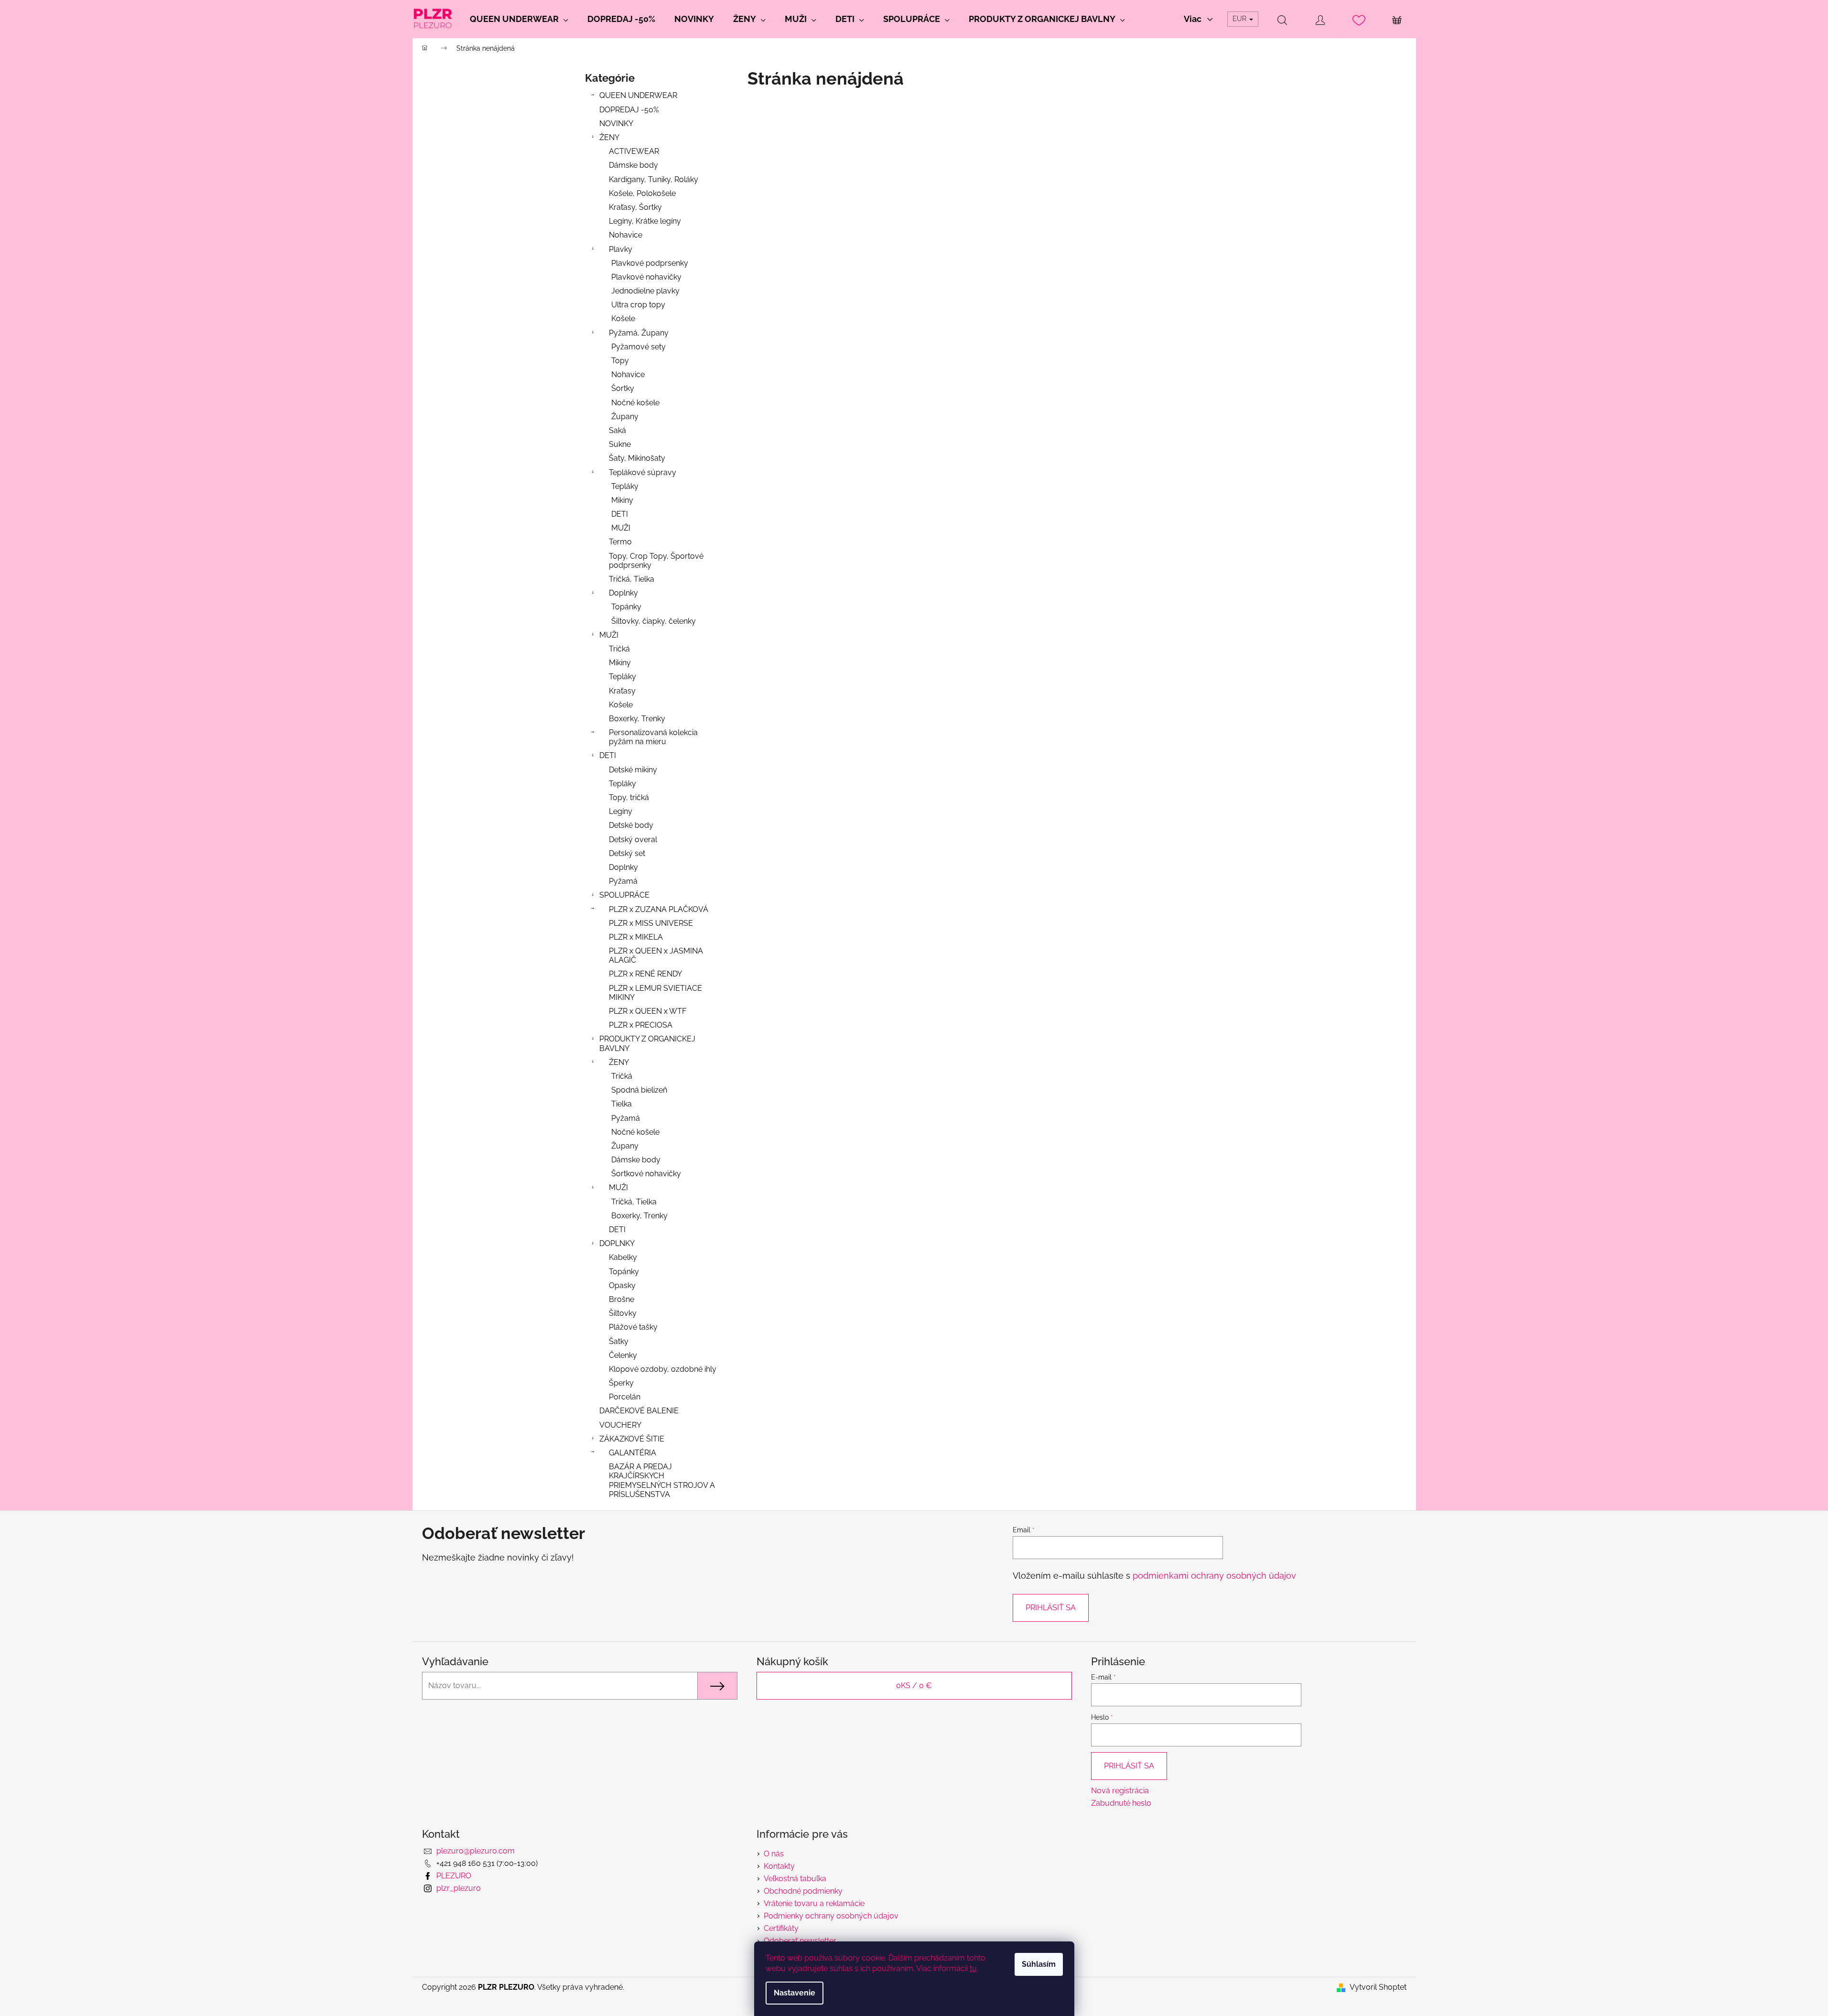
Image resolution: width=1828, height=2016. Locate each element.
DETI (620, 514)
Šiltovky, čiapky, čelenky (654, 621)
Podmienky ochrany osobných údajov (831, 1916)
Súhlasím (1039, 1964)
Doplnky (623, 593)
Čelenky (623, 1355)
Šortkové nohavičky (646, 1174)
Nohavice (626, 235)
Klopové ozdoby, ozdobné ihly (663, 1369)
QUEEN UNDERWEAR (638, 95)
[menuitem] (519, 19)
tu (973, 1968)
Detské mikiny (633, 770)
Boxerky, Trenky (637, 719)
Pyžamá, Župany (639, 333)
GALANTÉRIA (633, 1453)
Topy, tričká (629, 797)
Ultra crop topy (638, 305)
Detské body (631, 825)
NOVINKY (616, 124)
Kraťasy (622, 691)
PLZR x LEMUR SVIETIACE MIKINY (655, 993)
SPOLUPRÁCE (624, 895)
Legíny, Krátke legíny (645, 221)
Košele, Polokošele (642, 193)
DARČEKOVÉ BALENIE (639, 1411)
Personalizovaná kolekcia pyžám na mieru (653, 737)
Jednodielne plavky (645, 291)
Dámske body (633, 165)
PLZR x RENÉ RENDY (645, 974)
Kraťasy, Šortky (635, 207)
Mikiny (622, 500)
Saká (617, 430)
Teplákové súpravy (643, 472)
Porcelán (625, 1397)
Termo (620, 542)
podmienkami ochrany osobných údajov (1214, 1576)
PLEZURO (454, 1876)
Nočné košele (635, 403)
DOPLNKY (617, 1243)
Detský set (627, 853)
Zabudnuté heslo (1121, 1803)
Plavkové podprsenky (650, 263)
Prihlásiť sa (1051, 1608)
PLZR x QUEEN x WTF (648, 1011)
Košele (623, 319)
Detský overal (633, 840)
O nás (774, 1854)
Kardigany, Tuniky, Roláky (654, 179)
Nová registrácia (1120, 1791)
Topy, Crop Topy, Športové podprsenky (656, 561)
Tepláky (625, 486)
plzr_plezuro (459, 1888)
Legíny (621, 811)
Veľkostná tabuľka (795, 1879)
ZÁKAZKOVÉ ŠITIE (632, 1439)
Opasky (622, 1285)
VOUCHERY (620, 1425)
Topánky (626, 607)
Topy (620, 361)
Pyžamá (623, 881)
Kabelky (623, 1257)
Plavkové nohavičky (646, 277)
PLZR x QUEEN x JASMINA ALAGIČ (656, 955)
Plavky (621, 249)
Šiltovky (623, 1313)
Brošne (622, 1299)
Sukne (620, 444)
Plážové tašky (633, 1327)
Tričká (619, 649)
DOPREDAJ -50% (629, 110)
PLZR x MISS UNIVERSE (651, 923)
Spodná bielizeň (639, 1090)
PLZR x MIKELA (636, 937)
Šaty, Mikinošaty (637, 458)
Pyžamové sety (638, 347)
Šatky (619, 1341)
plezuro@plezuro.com (476, 1851)
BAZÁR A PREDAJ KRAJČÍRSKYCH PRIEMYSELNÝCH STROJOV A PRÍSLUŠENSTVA (662, 1480)
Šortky (623, 388)
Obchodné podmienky (803, 1891)
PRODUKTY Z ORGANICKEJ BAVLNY (647, 1043)
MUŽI (621, 528)
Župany (625, 417)
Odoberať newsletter (800, 1941)
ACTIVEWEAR (634, 151)
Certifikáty (781, 1928)
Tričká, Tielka (632, 579)
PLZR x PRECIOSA (641, 1025)
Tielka (622, 1104)
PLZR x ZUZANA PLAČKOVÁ (659, 909)
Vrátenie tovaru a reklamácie (814, 1903)
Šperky (621, 1383)
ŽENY (609, 137)
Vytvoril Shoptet (1378, 1987)
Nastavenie (795, 1993)
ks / (914, 1685)
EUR (1240, 19)
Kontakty (779, 1866)
